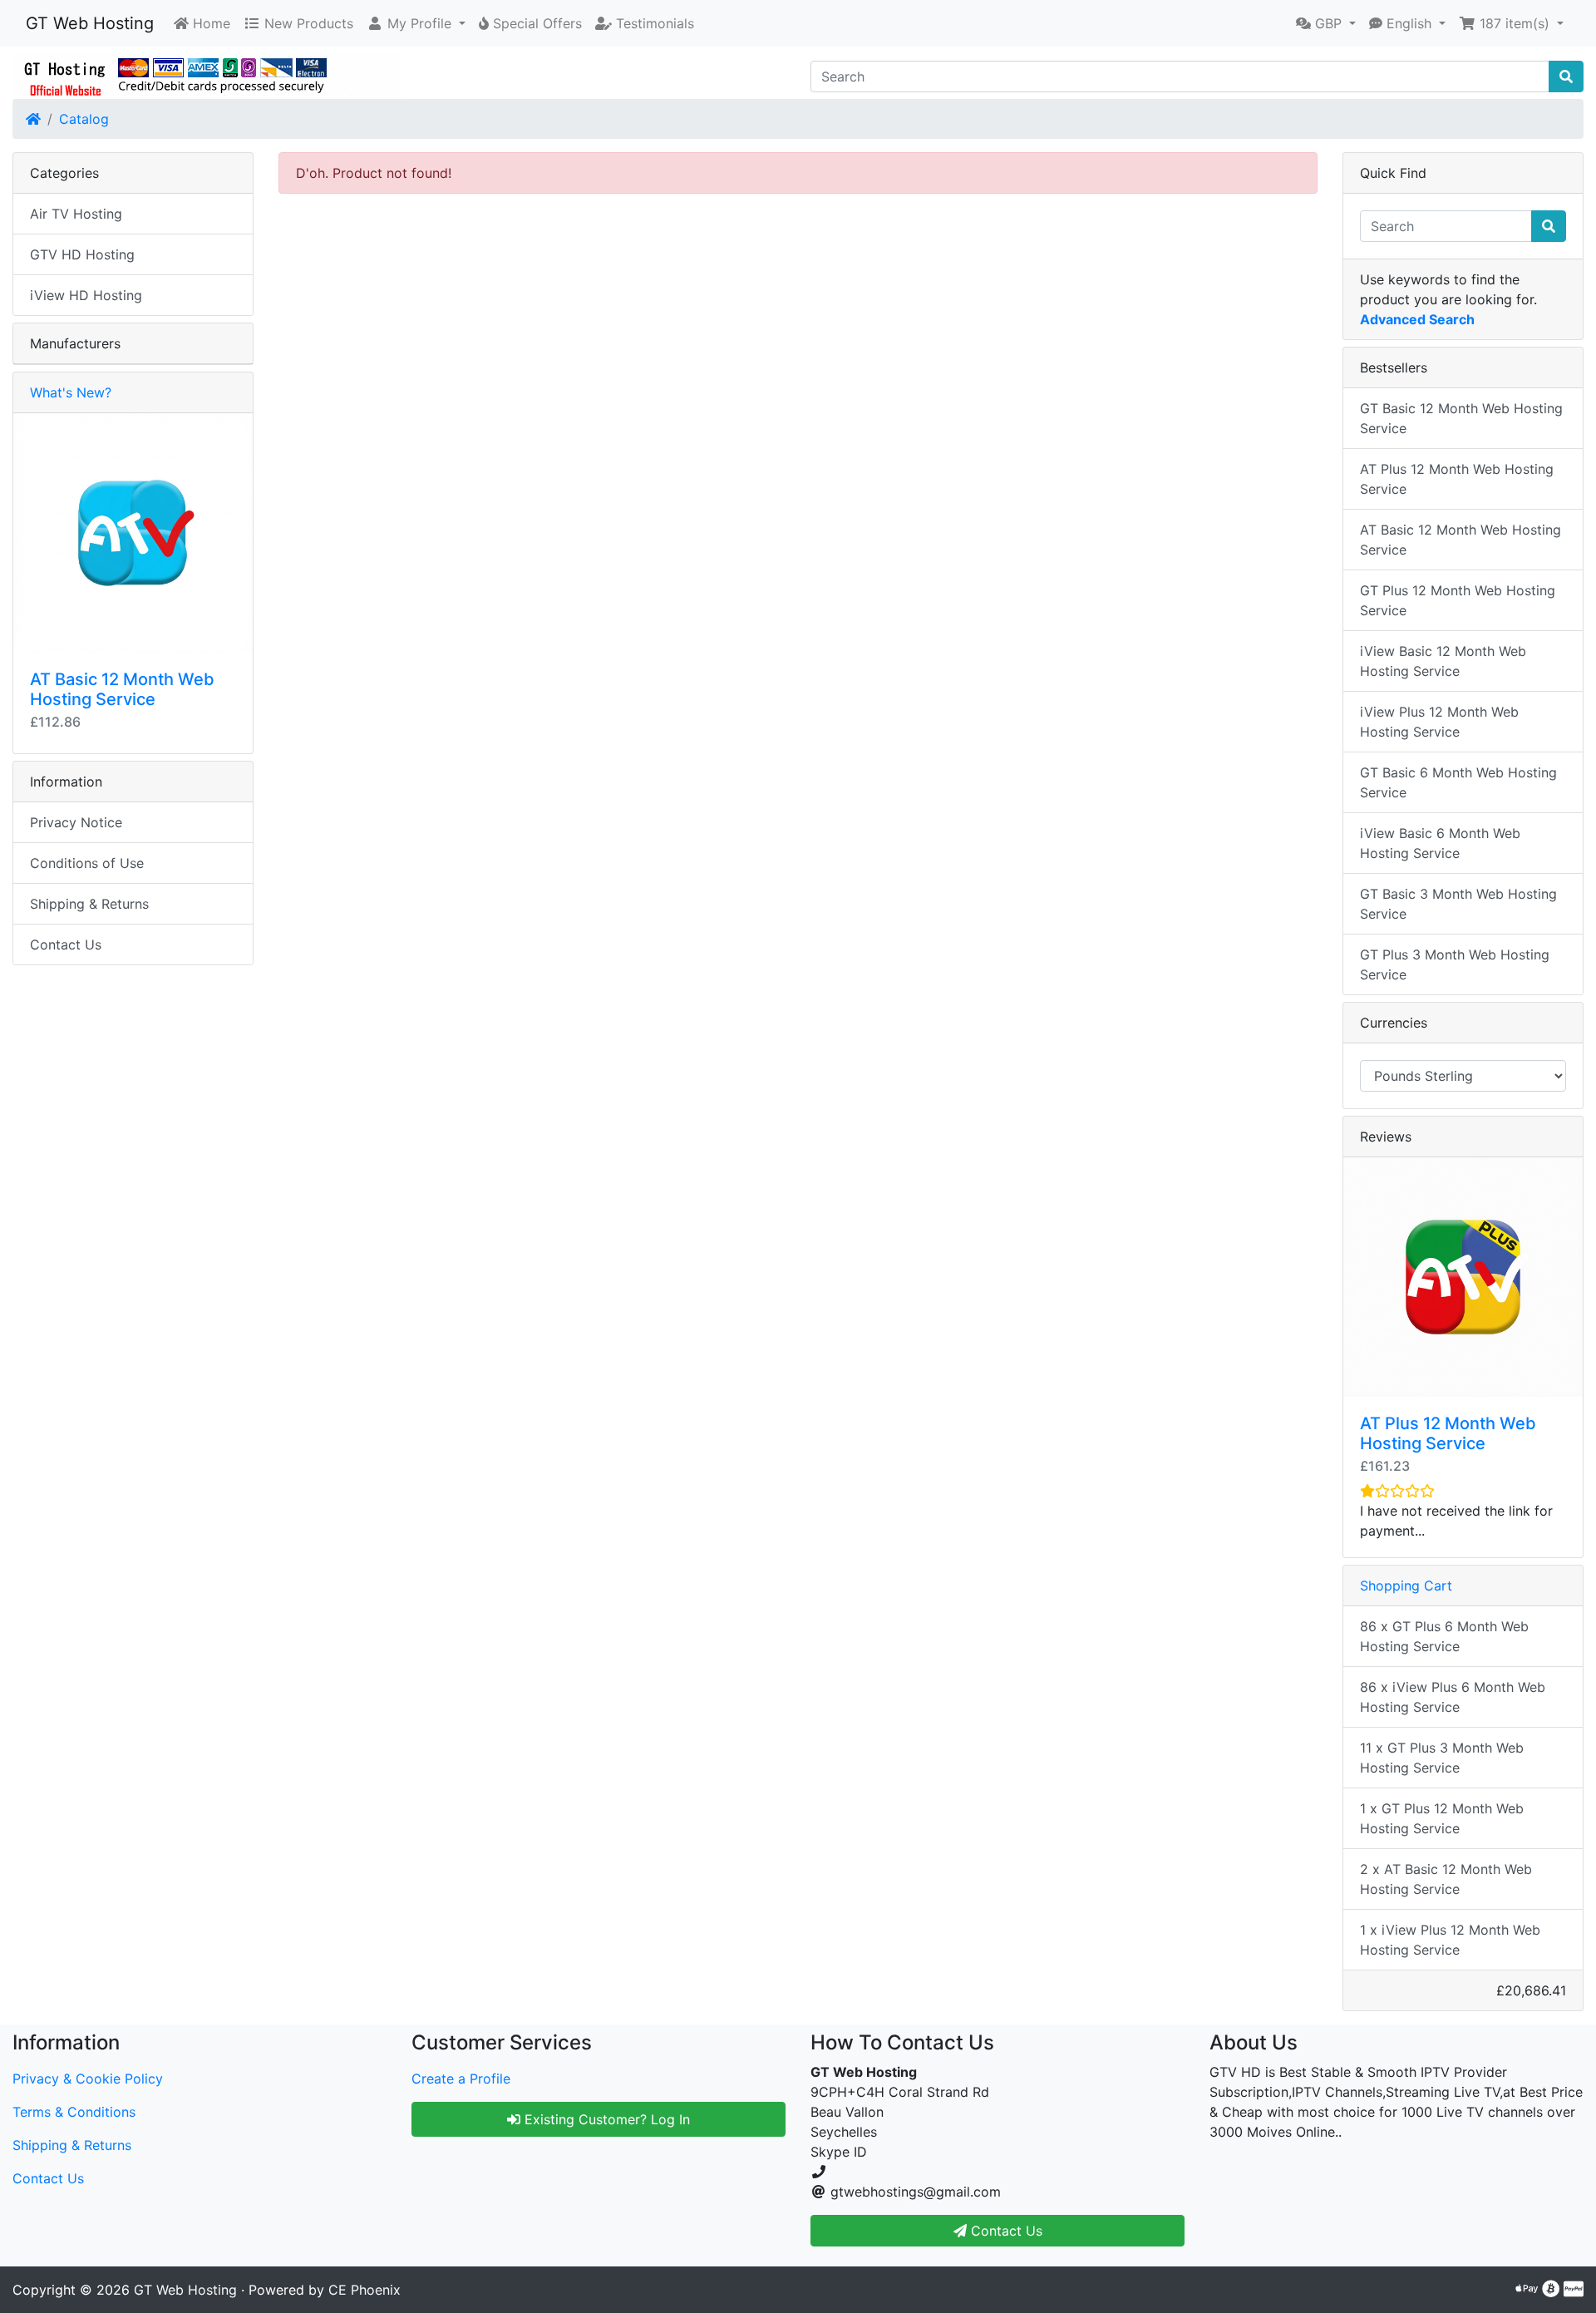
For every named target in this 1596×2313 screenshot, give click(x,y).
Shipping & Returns (89, 904)
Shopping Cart (1406, 1586)
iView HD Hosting (86, 295)
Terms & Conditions (74, 2112)
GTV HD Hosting (82, 254)
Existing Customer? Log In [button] (605, 2119)
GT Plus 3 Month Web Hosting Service (1455, 964)
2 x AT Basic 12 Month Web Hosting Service (1446, 1879)
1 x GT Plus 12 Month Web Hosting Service (1442, 1818)
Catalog (84, 119)
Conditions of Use (87, 863)
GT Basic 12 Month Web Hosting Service (1461, 418)
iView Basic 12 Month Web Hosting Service (1443, 661)
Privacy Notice (76, 822)
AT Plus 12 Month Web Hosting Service (1457, 479)
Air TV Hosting (76, 214)
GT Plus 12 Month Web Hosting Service (1458, 600)
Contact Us (66, 944)
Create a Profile (461, 2079)
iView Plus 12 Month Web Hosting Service (1439, 722)
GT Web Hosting (90, 23)
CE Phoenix (365, 2290)
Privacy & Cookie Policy (88, 2079)
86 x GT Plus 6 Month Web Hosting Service (1444, 1636)
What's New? (71, 392)
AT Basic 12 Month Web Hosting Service (122, 689)
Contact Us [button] (1005, 2231)
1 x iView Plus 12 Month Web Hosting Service (1450, 1940)
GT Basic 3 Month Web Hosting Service (1458, 904)
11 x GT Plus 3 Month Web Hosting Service (1442, 1758)
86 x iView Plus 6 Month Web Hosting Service (1453, 1697)
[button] (416, 23)
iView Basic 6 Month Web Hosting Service (1440, 843)
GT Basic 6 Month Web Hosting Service (1458, 782)
